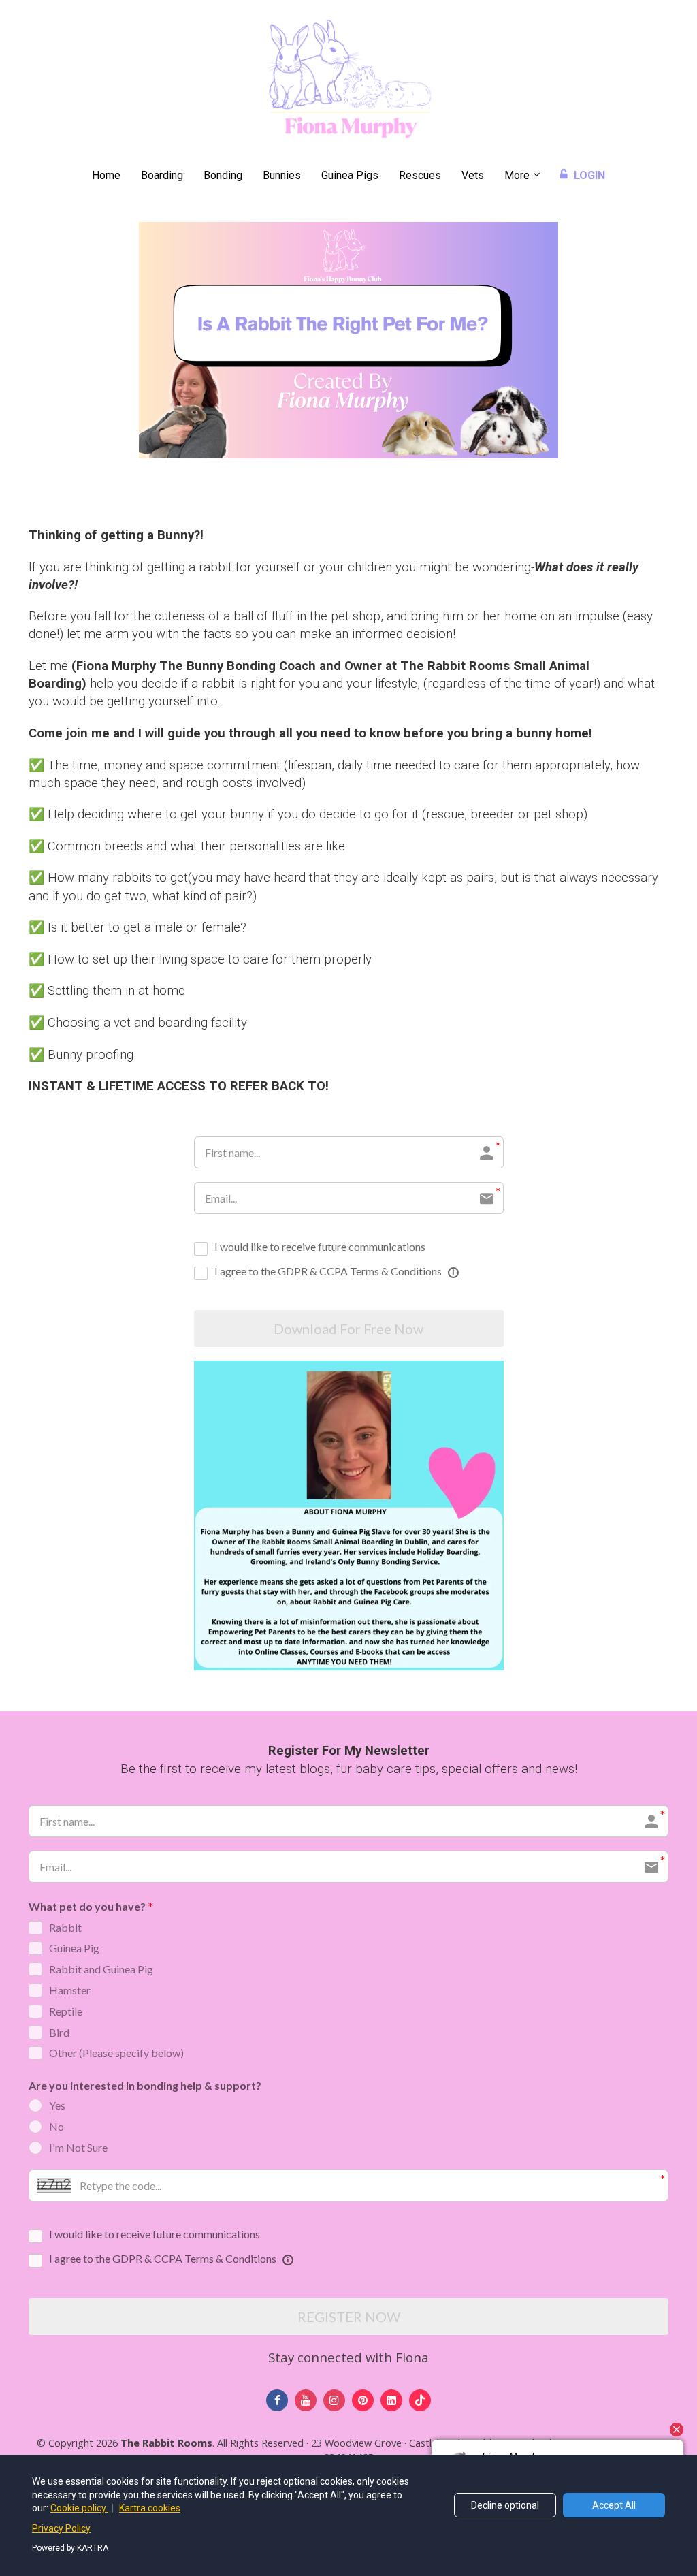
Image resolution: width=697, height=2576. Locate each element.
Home (106, 175)
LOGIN (589, 175)
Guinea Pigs (350, 175)
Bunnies (282, 175)
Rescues (420, 175)
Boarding (162, 175)
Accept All (614, 2505)
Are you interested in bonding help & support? (145, 2085)
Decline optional (505, 2505)
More (517, 175)
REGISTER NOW (349, 2317)
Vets (473, 175)
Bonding (223, 175)
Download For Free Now (348, 1329)
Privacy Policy (61, 2528)
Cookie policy (79, 2508)
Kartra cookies (150, 2508)
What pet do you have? (87, 1906)
